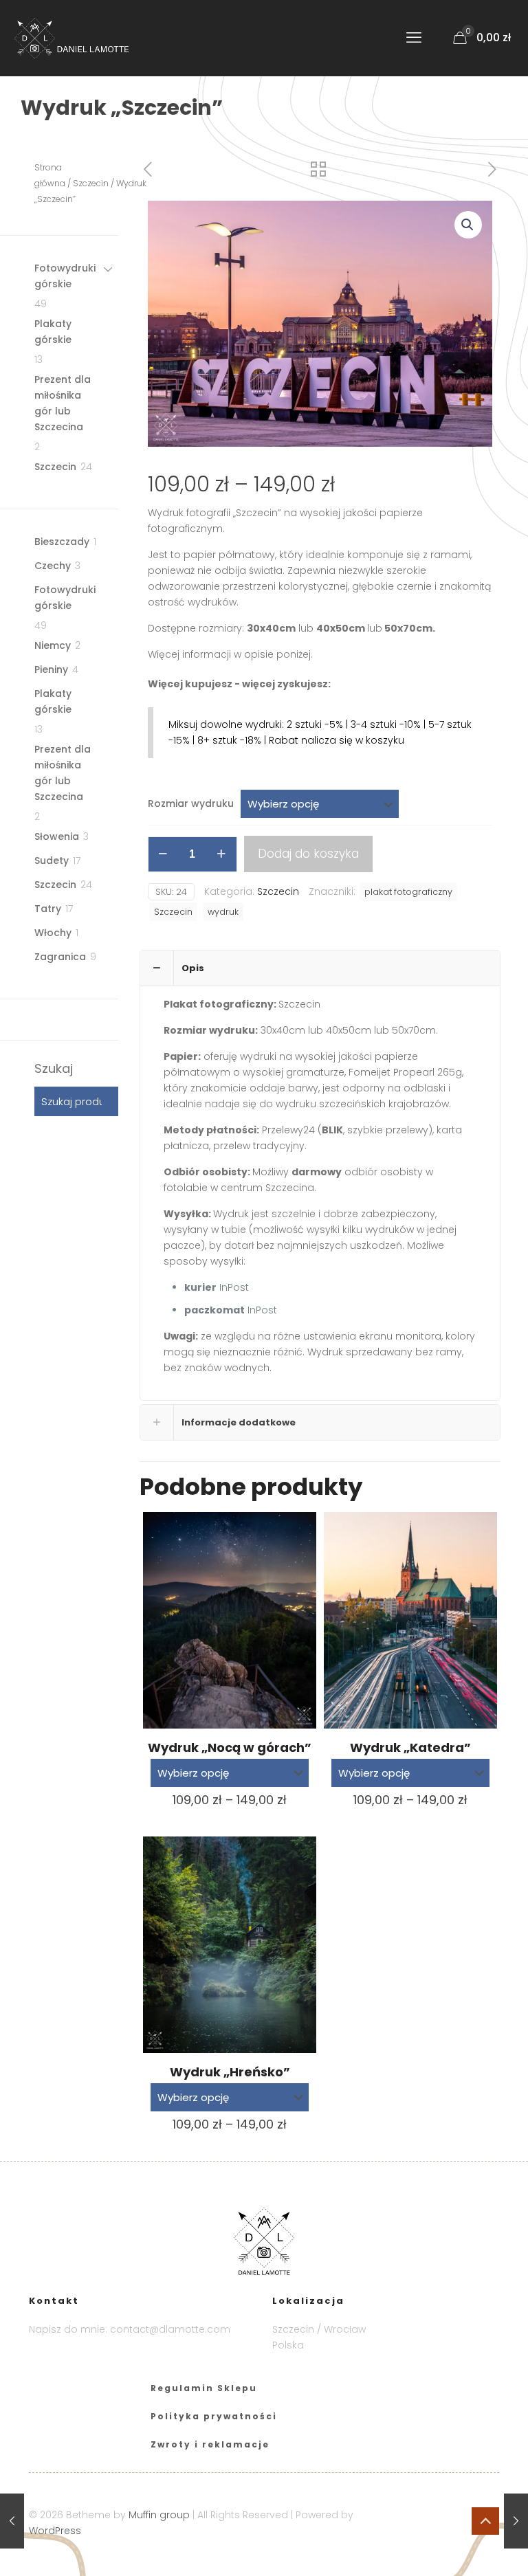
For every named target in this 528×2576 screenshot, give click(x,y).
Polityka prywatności (214, 2416)
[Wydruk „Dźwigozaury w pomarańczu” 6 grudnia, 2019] (12, 2521)
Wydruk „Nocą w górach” (230, 1747)
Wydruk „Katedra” (410, 1747)
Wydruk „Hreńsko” (230, 2072)
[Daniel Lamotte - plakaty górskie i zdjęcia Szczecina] (81, 38)
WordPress (55, 2531)
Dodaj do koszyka (308, 854)
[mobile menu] (414, 38)
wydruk (223, 912)
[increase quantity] (222, 854)
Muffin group (159, 2515)
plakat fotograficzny (408, 892)
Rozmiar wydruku (191, 803)
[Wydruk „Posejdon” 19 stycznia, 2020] (516, 2521)
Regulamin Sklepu (204, 2388)
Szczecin (278, 891)
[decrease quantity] (163, 854)
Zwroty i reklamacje (210, 2444)
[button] (468, 225)
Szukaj (54, 1069)
